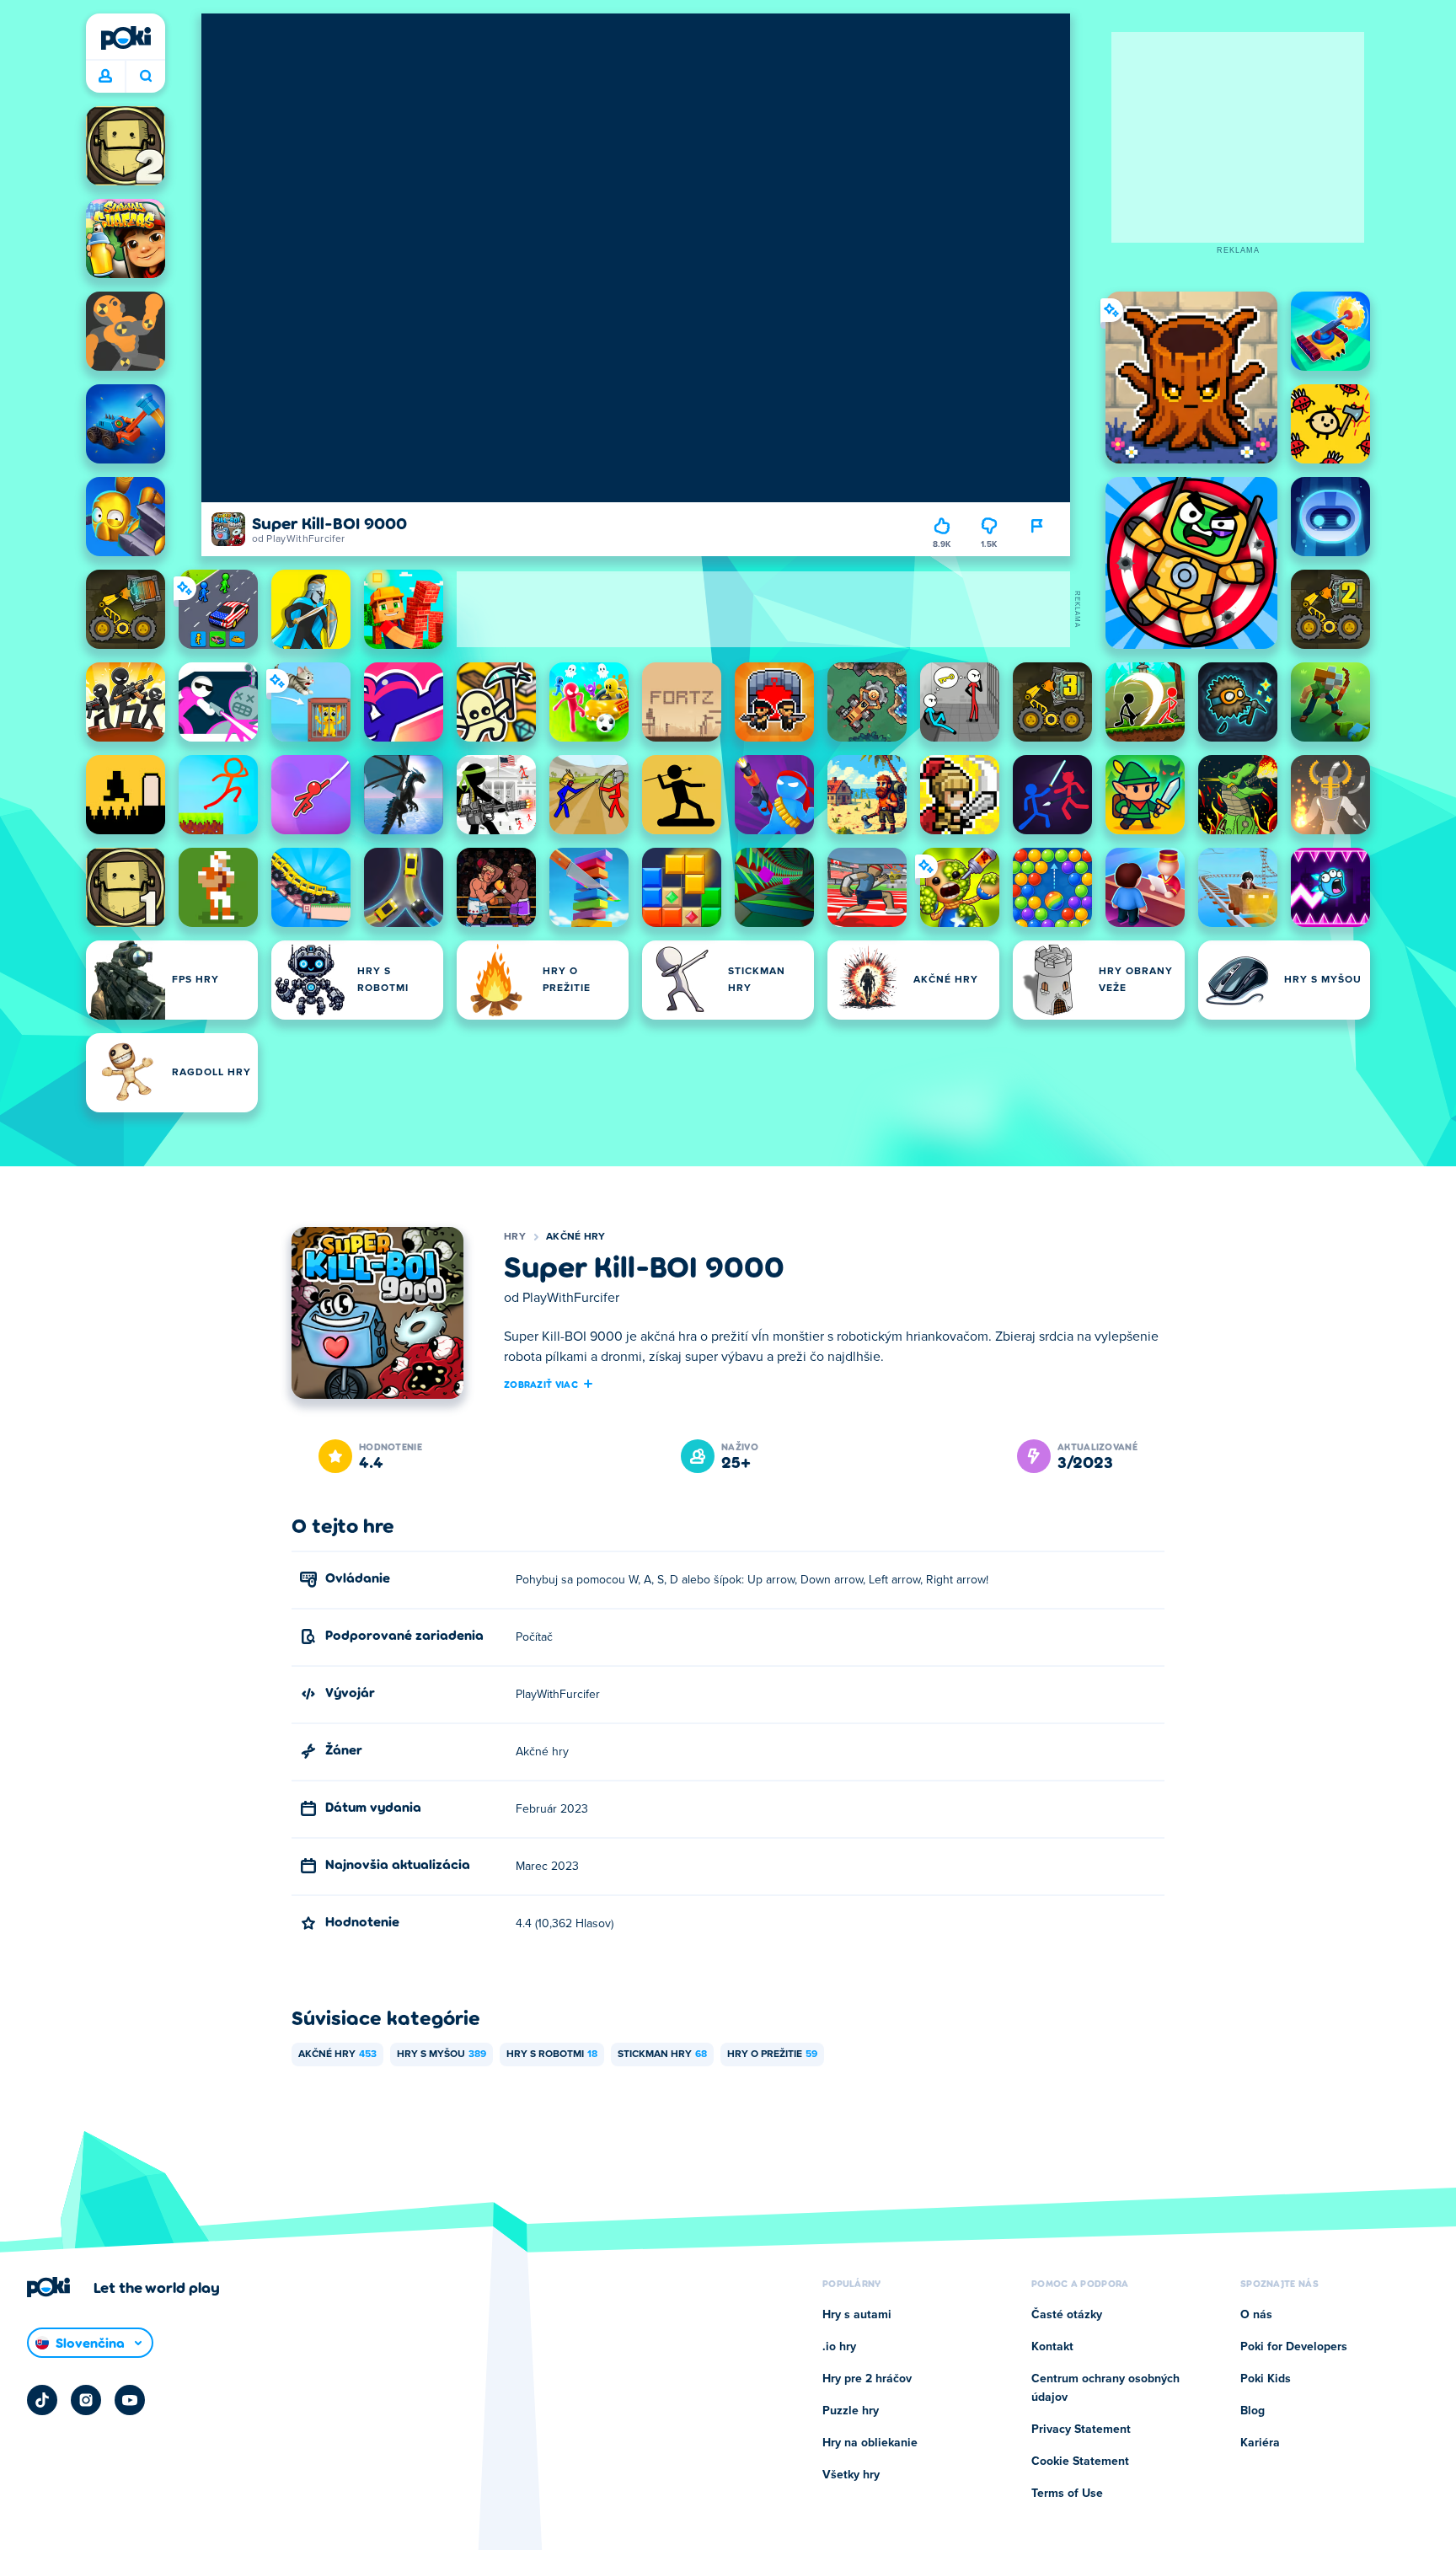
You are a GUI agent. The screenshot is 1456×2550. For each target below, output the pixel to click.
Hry (515, 1237)
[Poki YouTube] (130, 2400)
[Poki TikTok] (42, 2400)
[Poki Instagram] (86, 2400)
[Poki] (126, 38)
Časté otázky (1067, 2315)
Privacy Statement (1081, 2429)
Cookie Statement (1080, 2462)
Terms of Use (1067, 2494)
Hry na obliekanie (870, 2443)
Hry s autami (857, 2315)
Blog (1253, 2411)
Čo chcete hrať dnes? (145, 77)
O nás (1256, 2315)
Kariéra (1260, 2443)
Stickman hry (662, 2054)
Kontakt (1052, 2347)
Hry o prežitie (772, 2054)
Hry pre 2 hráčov (867, 2379)
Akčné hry (576, 1237)
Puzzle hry (851, 2411)
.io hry (839, 2347)
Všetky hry (851, 2475)
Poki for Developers (1294, 2347)
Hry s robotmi (552, 2054)
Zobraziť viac (541, 1384)
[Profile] (105, 77)
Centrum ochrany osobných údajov (1105, 2388)
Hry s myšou (442, 2054)
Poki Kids (1266, 2379)
